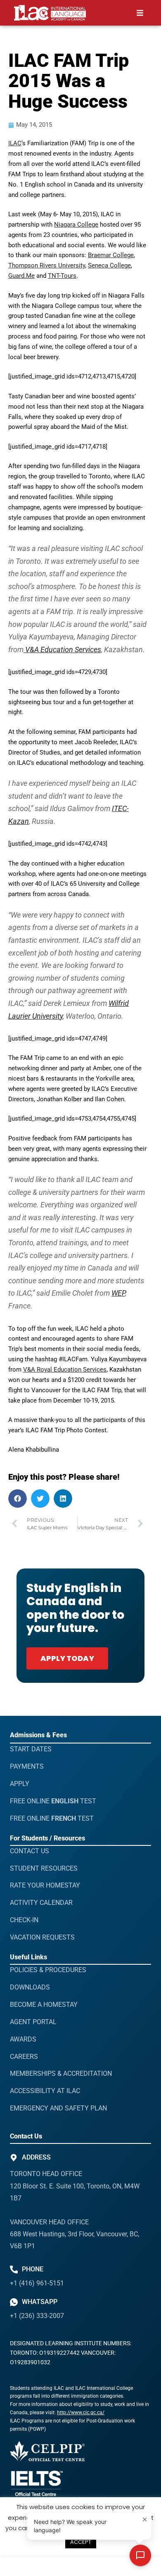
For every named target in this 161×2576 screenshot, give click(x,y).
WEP (118, 1293)
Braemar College (111, 255)
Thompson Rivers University (47, 265)
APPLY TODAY (67, 1658)
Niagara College (76, 225)
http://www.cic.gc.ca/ (81, 2413)
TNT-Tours (62, 276)
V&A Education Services (62, 649)
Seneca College (109, 265)
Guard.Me (21, 276)
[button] (140, 13)
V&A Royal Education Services (65, 1370)
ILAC (15, 143)
